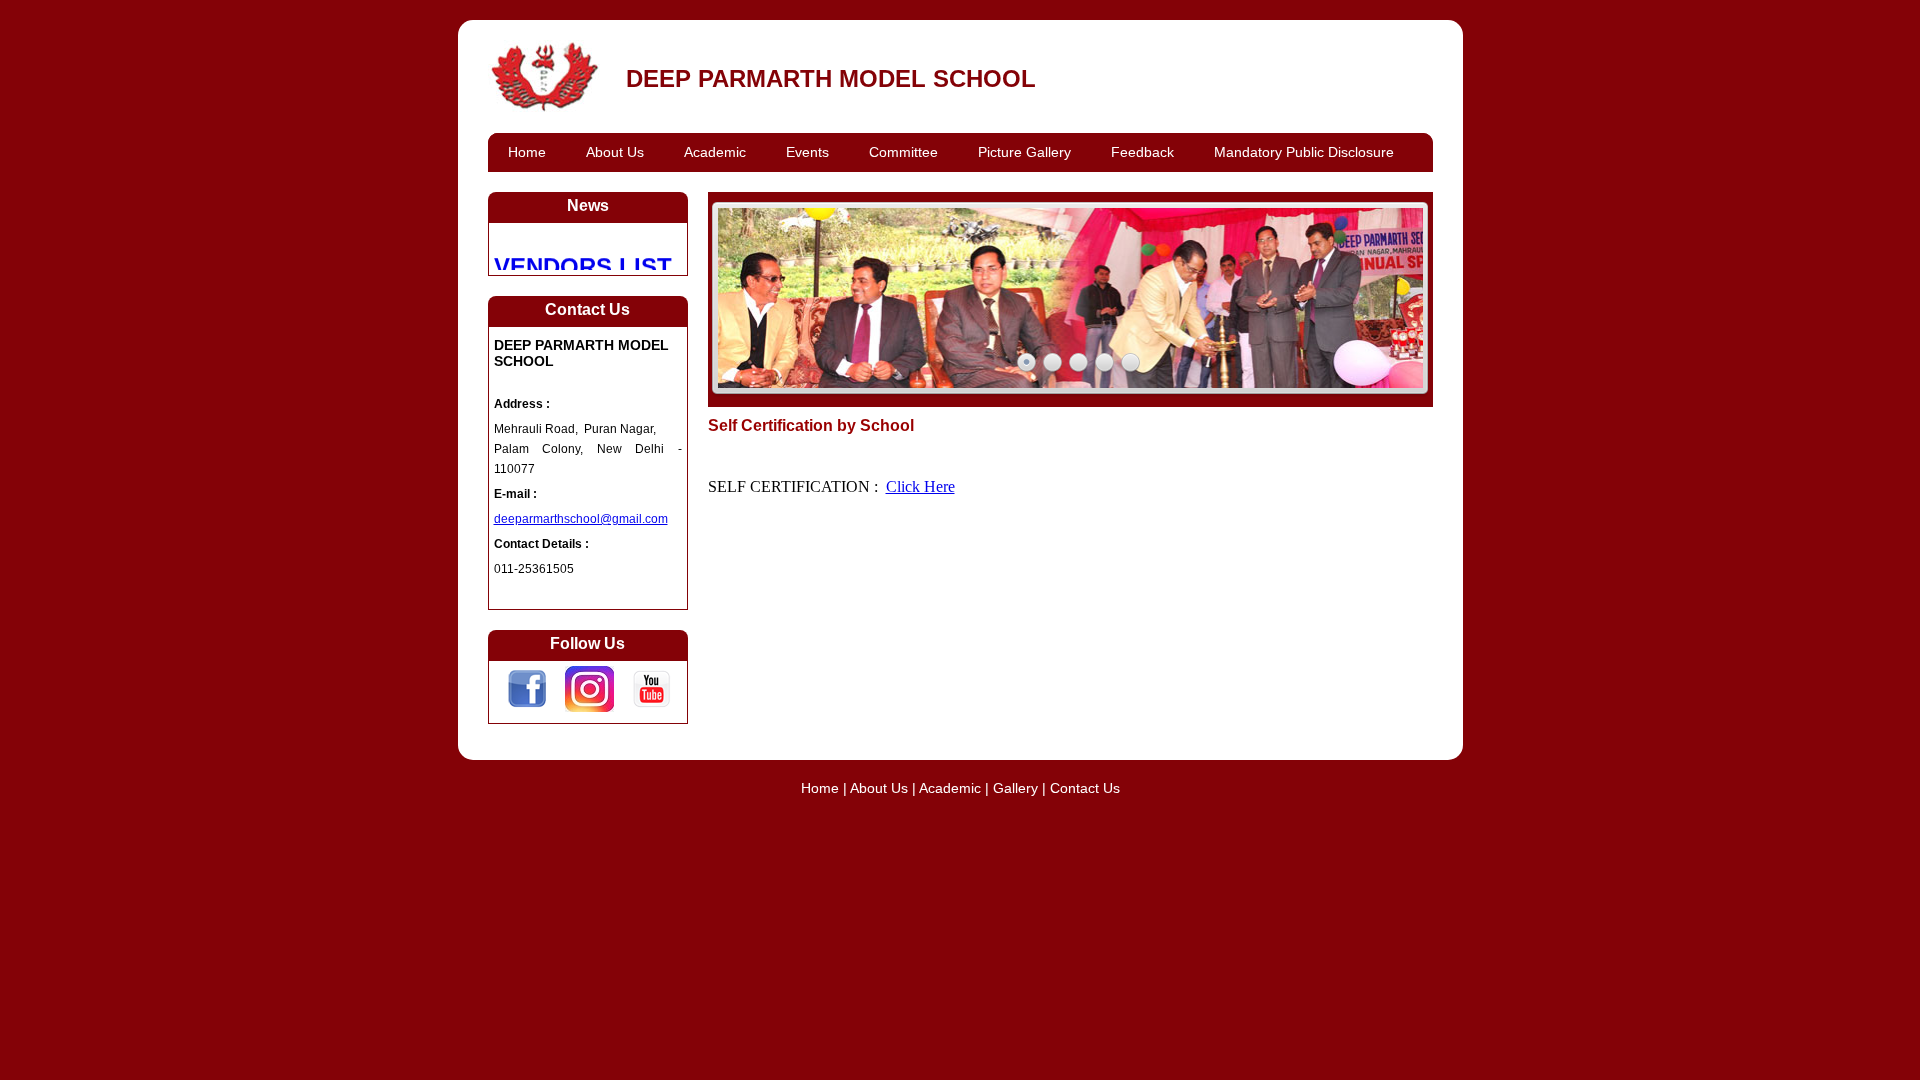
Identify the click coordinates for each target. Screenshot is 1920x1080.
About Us (881, 788)
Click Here (920, 486)
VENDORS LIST (583, 259)
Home (820, 788)
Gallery (1015, 788)
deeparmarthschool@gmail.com (581, 519)
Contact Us (1085, 788)
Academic (950, 788)
